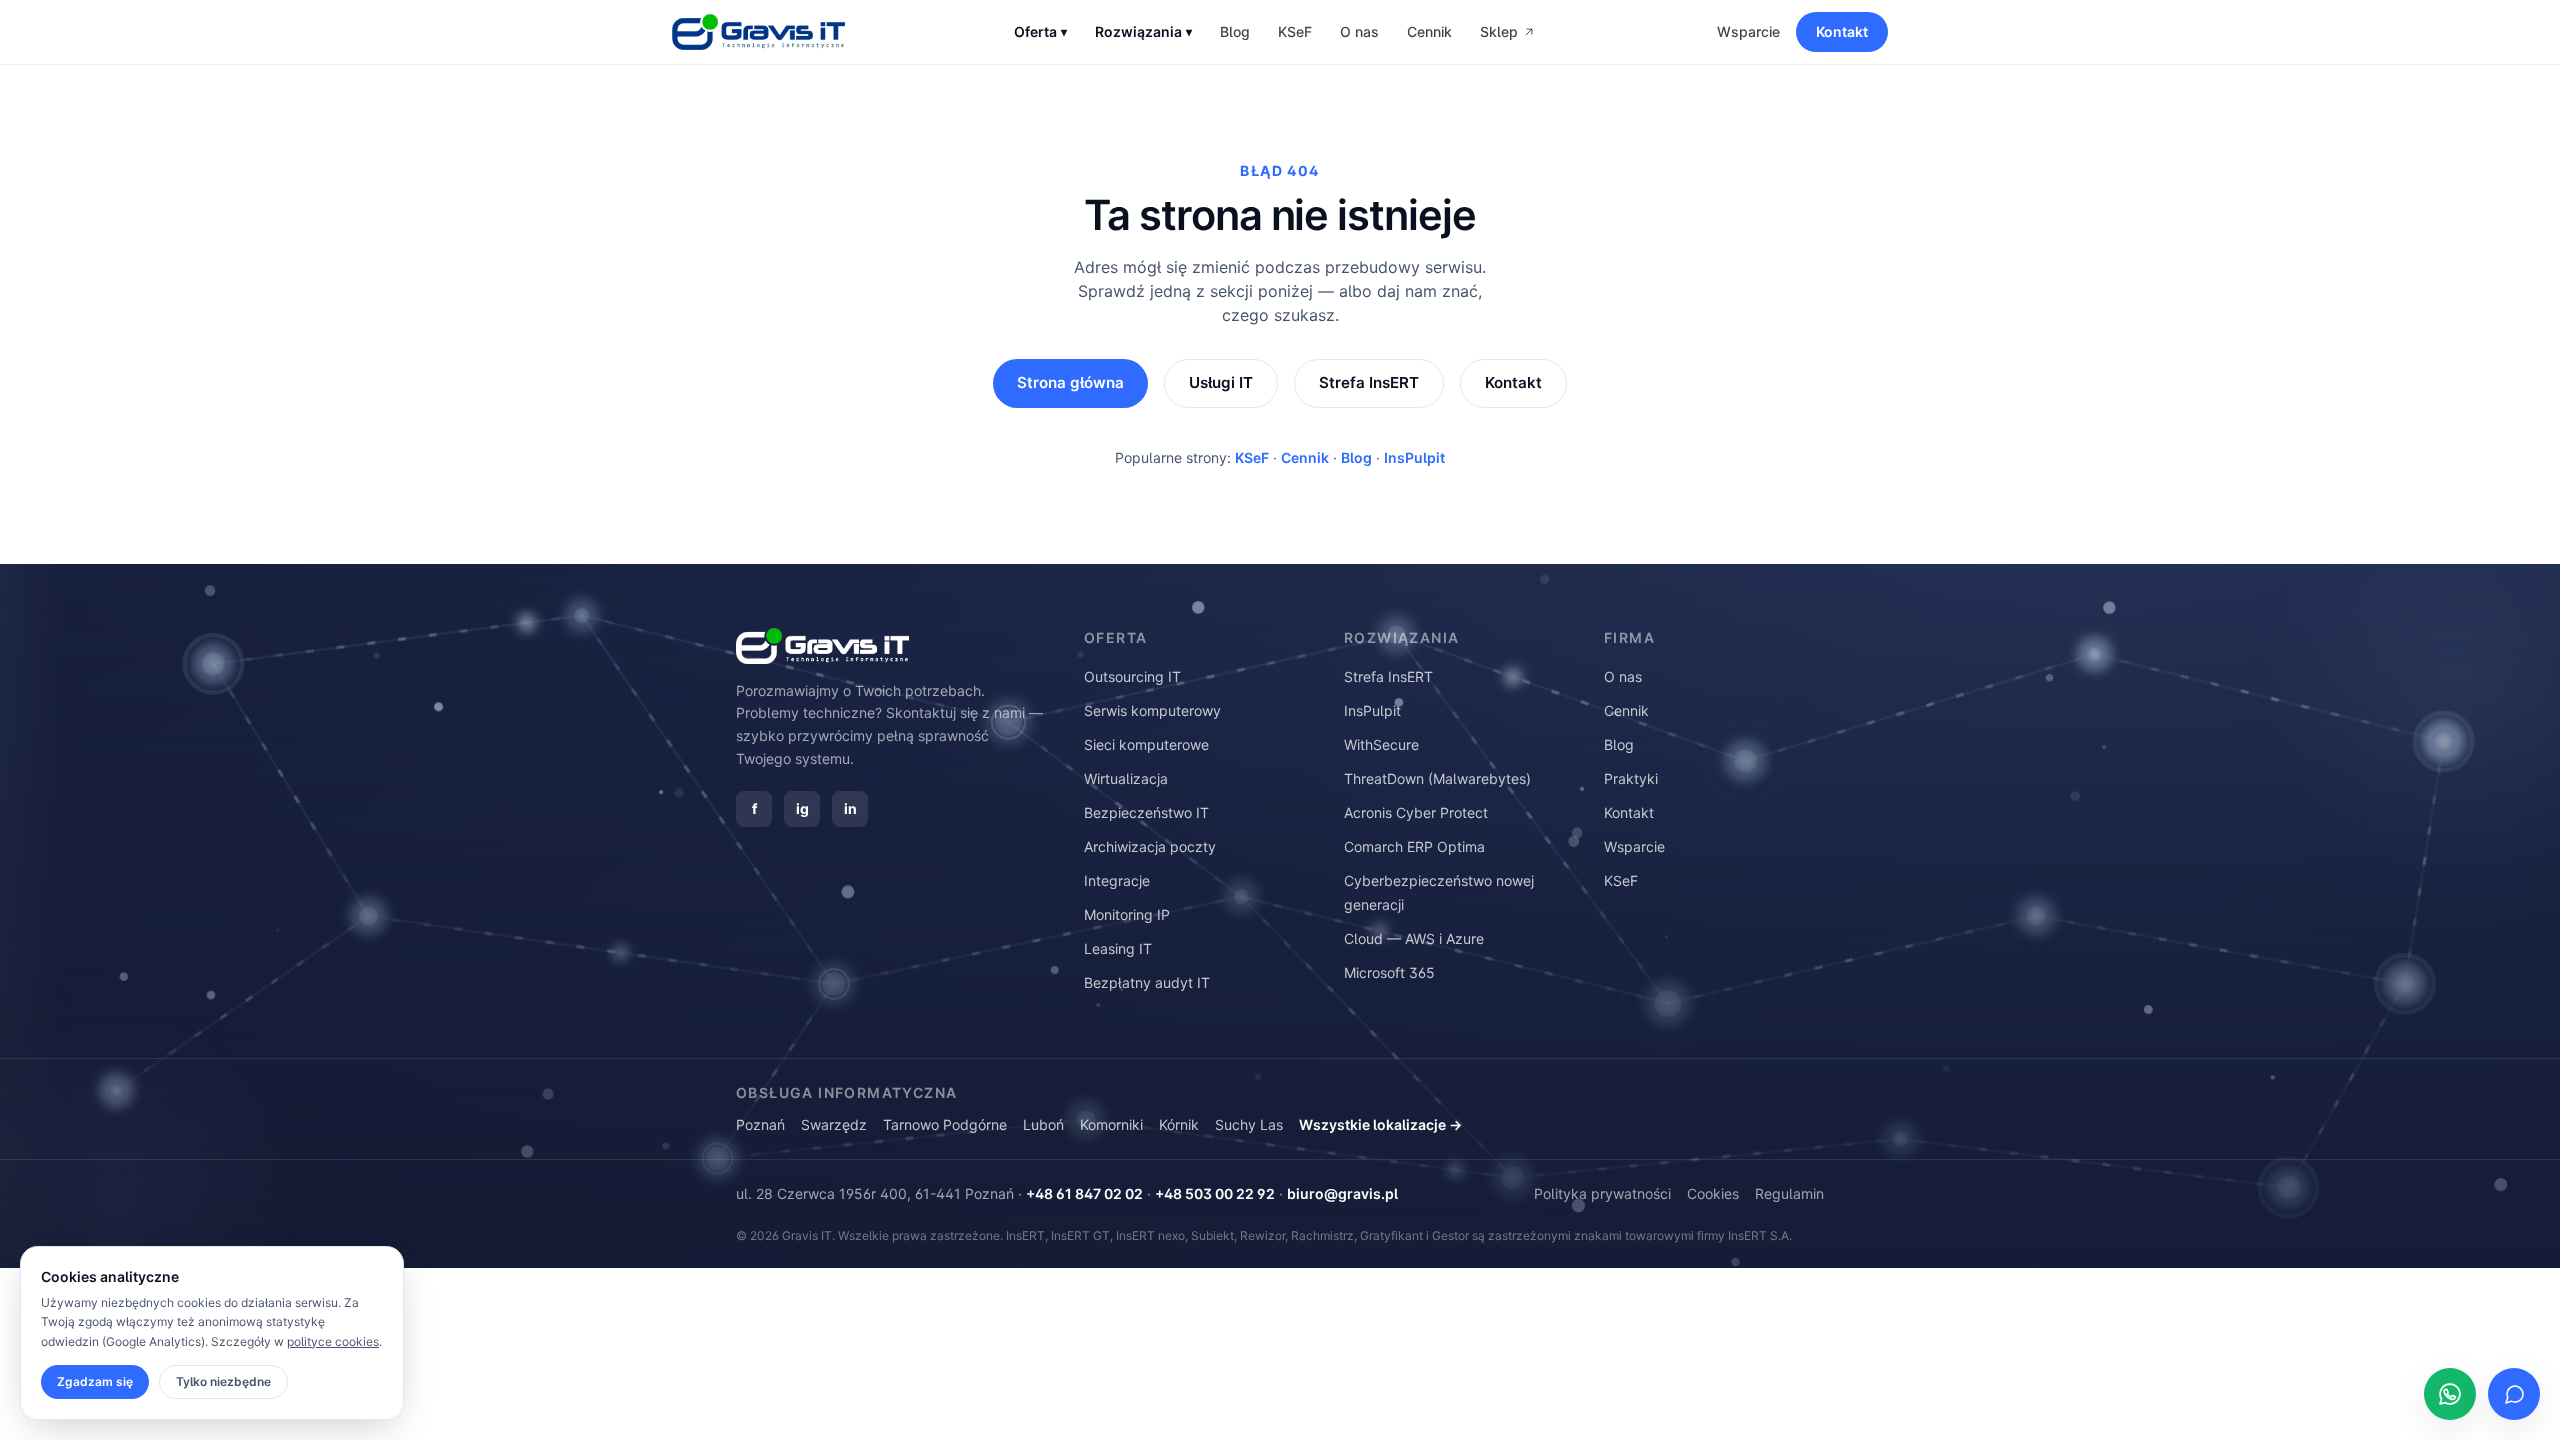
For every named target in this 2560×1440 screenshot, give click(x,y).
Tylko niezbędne (223, 1381)
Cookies (1713, 1193)
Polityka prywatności (1602, 1193)
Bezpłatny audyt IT (1147, 982)
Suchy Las (1249, 1124)
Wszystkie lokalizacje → (1380, 1124)
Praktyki (1631, 778)
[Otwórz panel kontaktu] (2514, 1394)
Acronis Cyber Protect (1416, 812)
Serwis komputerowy (1152, 710)
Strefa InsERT (1369, 382)
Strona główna (1070, 382)
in (850, 808)
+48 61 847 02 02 (1084, 1193)
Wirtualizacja (1126, 778)
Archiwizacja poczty (1150, 846)
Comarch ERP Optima (1414, 846)
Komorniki (1111, 1124)
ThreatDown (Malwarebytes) (1437, 778)
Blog (1235, 31)
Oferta (1040, 31)
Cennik (1429, 31)
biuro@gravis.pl (1342, 1193)
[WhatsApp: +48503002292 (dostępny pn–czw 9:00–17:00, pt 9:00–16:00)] (2450, 1394)
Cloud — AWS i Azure (1414, 938)
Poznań (760, 1124)
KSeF (1295, 31)
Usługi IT (1221, 382)
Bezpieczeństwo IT (1146, 812)
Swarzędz (834, 1124)
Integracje (1117, 880)
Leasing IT (1118, 948)
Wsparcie (1748, 31)
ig (802, 808)
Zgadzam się (95, 1381)
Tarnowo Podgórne (945, 1124)
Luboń (1043, 1124)
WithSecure (1381, 744)
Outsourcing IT (1132, 676)
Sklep (1499, 31)
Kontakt (1842, 31)
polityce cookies (333, 1341)
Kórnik (1179, 1124)
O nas (1359, 31)
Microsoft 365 (1389, 972)
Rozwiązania (1143, 31)
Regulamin (1789, 1193)
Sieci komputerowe (1146, 744)
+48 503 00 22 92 (1215, 1193)
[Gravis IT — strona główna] (758, 32)
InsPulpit (1414, 457)
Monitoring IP (1127, 914)
